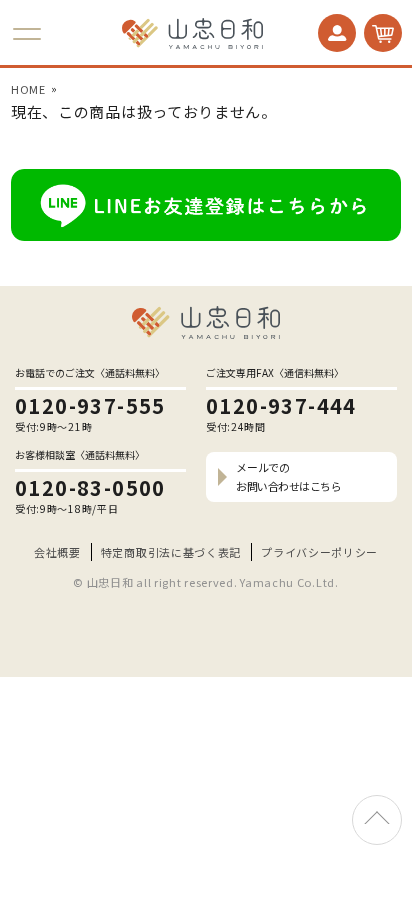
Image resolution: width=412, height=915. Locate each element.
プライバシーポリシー (319, 552)
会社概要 (57, 552)
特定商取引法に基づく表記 (171, 552)
